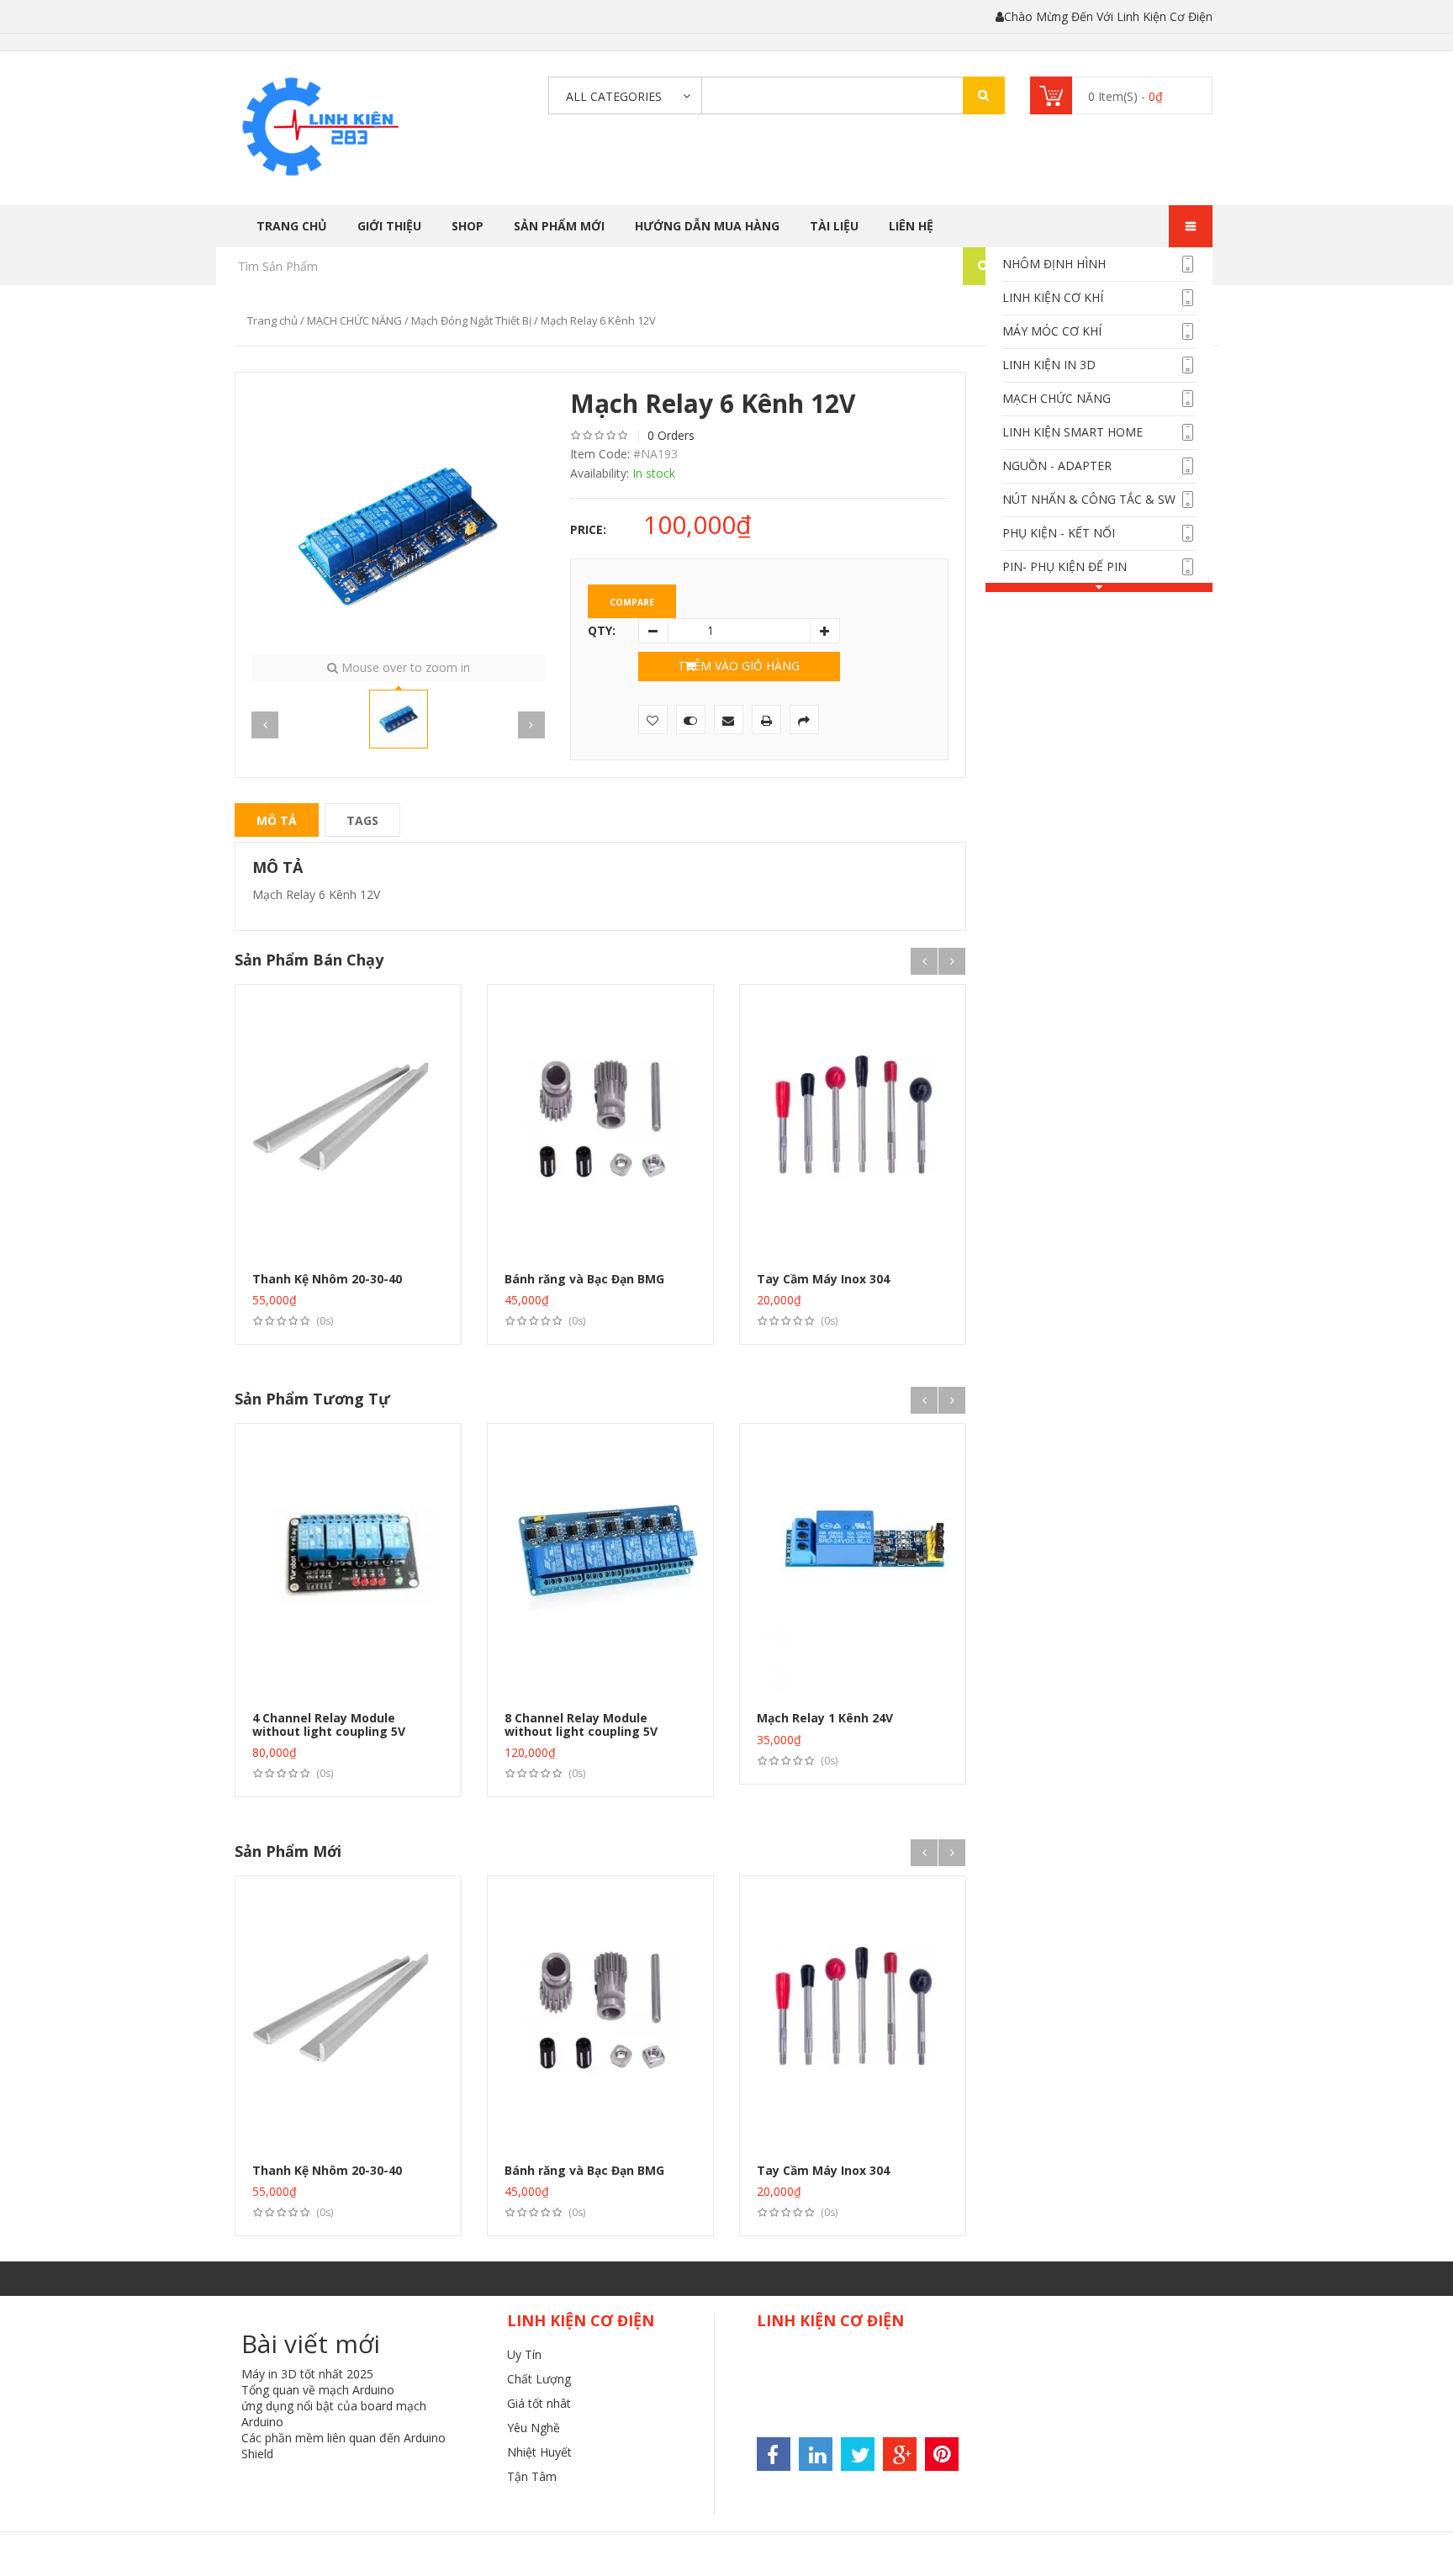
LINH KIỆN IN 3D (1049, 365)
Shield (257, 2454)
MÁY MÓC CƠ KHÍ (1052, 331)
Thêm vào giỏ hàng (739, 666)
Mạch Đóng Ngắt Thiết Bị (471, 320)
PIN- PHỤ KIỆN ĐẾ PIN (1065, 566)
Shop (468, 226)
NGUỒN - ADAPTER (1057, 465)
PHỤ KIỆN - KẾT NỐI (1059, 533)
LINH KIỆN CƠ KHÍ (1053, 297)
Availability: (600, 473)
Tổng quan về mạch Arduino (318, 2390)
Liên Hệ (911, 226)
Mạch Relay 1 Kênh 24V (825, 1718)
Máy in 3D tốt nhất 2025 (307, 2374)
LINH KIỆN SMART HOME (1073, 432)
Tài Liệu (834, 226)
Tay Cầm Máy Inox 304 (823, 1279)
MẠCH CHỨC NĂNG (1057, 398)
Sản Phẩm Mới (559, 226)
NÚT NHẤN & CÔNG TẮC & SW (1089, 499)
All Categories (614, 96)
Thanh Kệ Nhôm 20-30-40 (327, 1279)
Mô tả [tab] (277, 820)
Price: (588, 529)
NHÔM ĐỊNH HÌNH (1054, 264)
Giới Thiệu (389, 226)
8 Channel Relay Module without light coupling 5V (581, 1724)
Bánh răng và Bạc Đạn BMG (584, 1279)
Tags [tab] (362, 820)
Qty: (602, 630)
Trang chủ (292, 226)
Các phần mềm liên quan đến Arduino (343, 2438)
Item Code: (600, 454)
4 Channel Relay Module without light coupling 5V (329, 1724)
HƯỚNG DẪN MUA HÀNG (707, 226)
